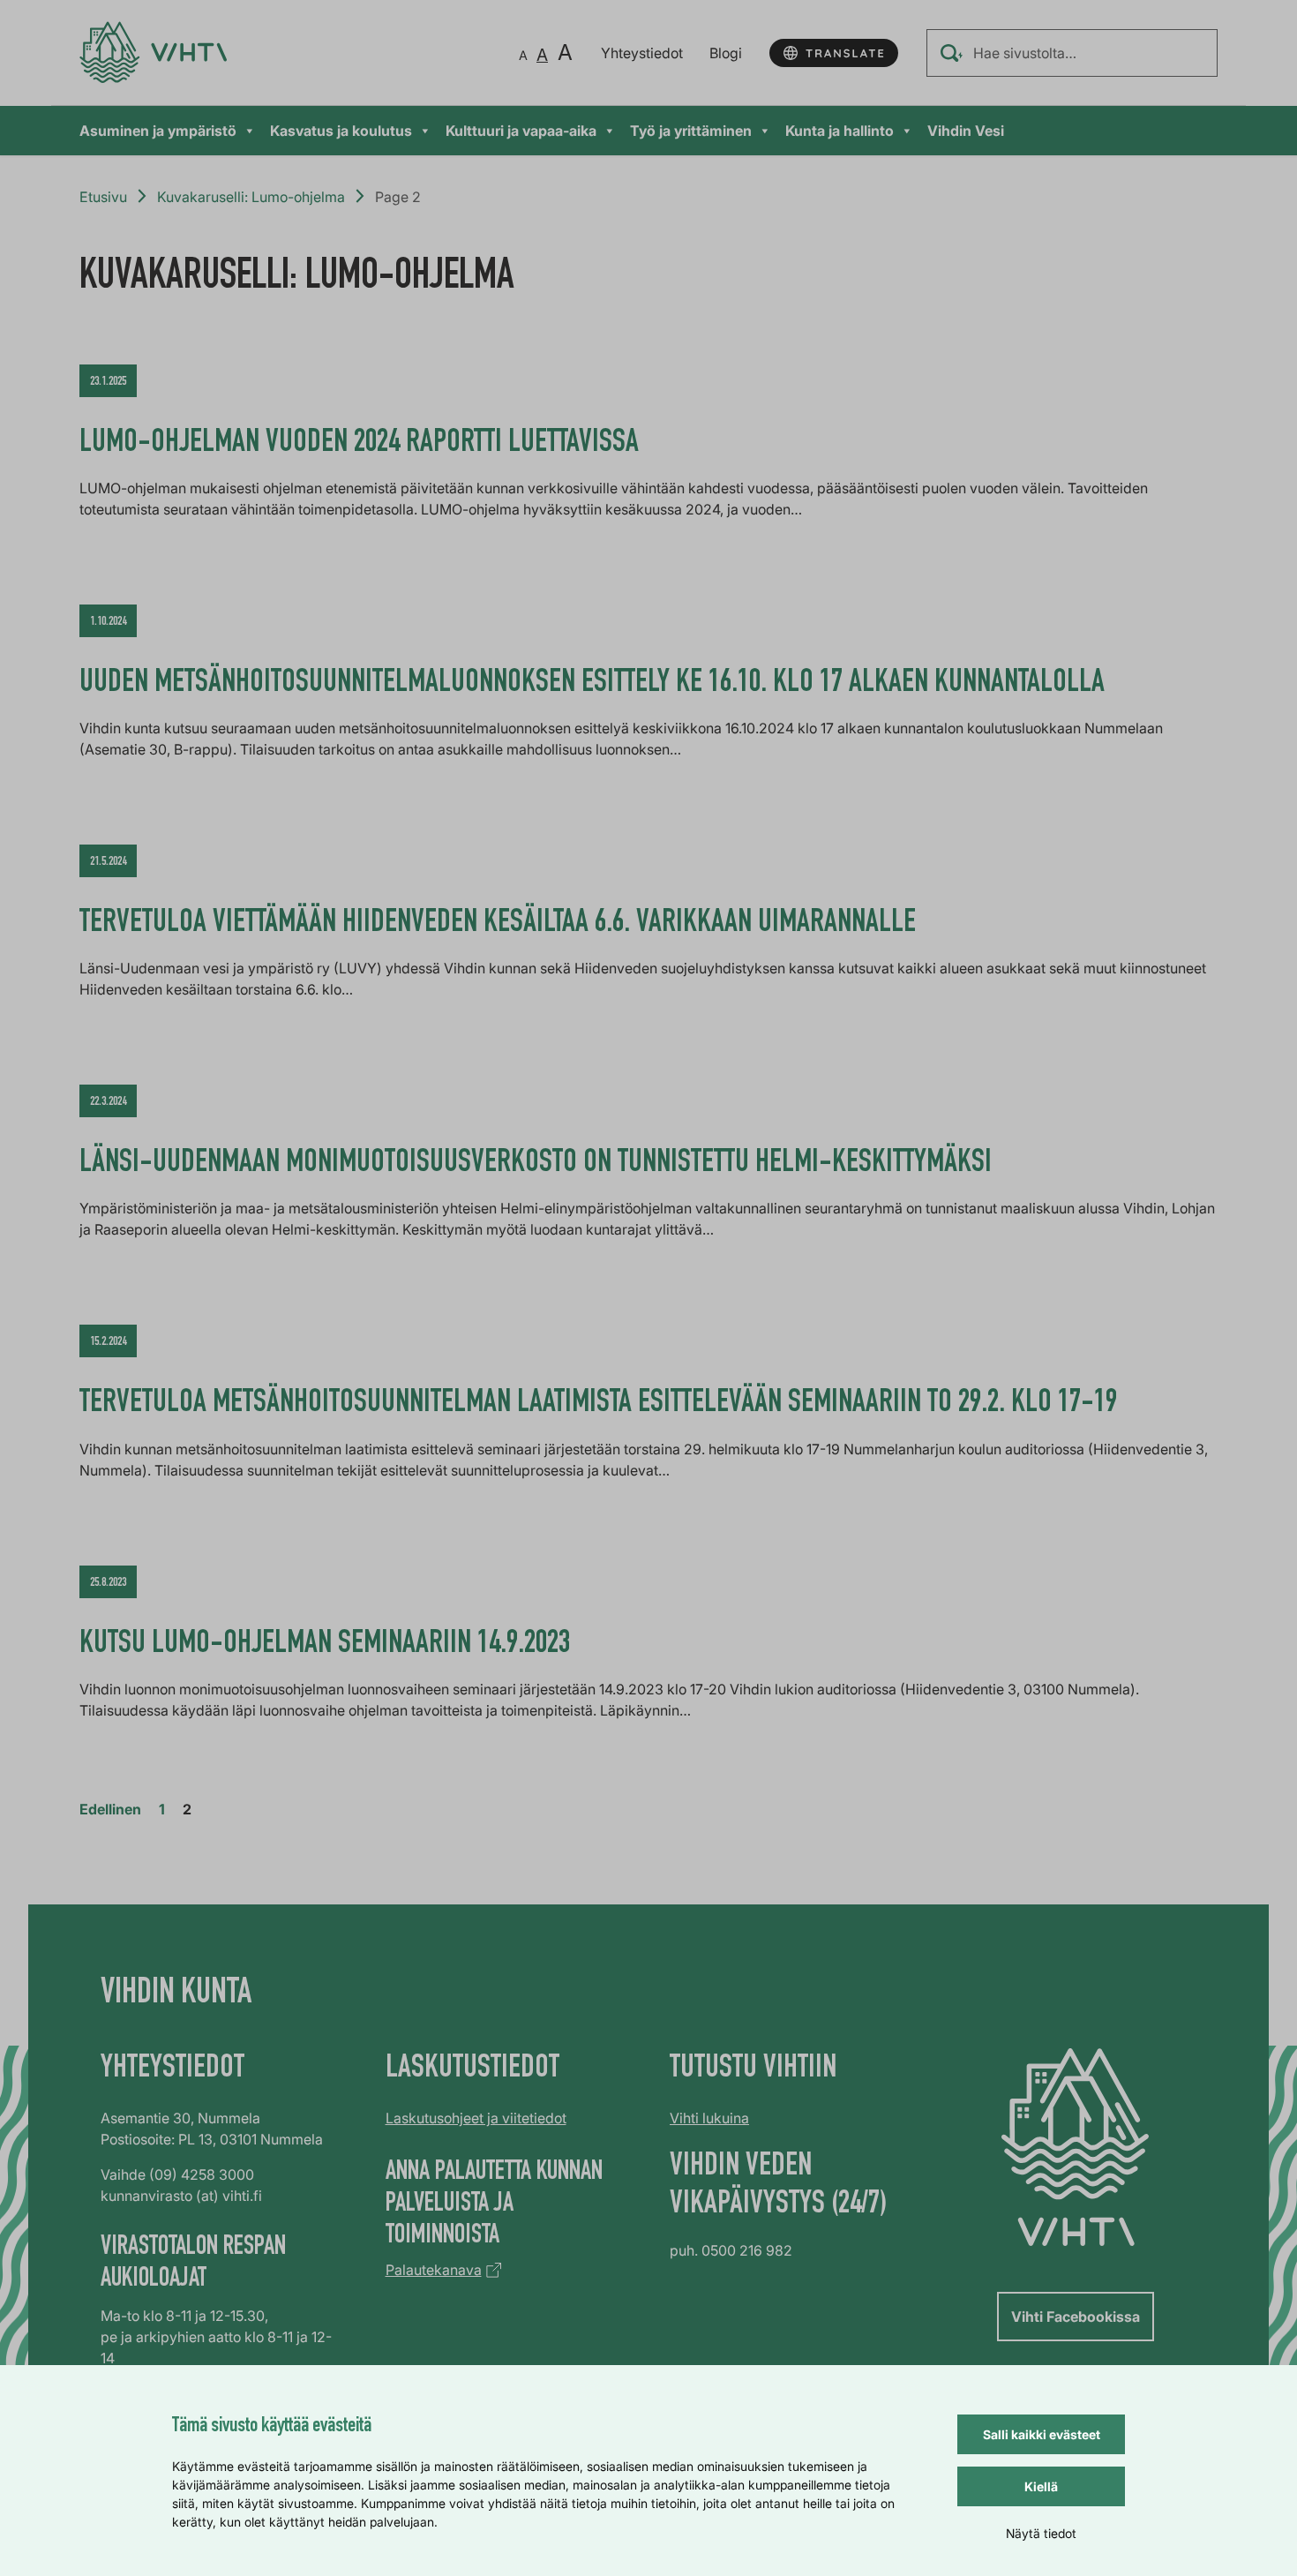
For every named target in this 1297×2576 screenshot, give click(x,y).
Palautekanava (434, 2270)
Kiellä (1041, 2486)
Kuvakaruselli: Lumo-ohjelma (251, 197)
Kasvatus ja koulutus (341, 131)
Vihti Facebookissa (1076, 2317)
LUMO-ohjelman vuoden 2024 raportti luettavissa (359, 444)
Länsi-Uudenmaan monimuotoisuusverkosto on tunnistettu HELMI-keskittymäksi (536, 1164)
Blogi (726, 53)
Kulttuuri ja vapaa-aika (521, 131)
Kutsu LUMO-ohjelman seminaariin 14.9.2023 (325, 1645)
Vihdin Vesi (966, 131)
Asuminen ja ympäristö (158, 131)
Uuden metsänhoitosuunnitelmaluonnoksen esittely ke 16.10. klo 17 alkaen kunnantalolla (592, 684)
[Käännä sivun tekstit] (834, 53)
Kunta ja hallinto (840, 131)
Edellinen (110, 1809)
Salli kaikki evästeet (1042, 2434)
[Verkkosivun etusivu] (153, 53)
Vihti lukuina (709, 2118)
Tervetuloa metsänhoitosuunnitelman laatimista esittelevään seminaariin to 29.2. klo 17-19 (598, 1404)
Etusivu (103, 197)
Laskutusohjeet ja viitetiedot (476, 2118)
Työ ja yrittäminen (691, 131)
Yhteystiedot (642, 53)
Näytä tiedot (1041, 2533)
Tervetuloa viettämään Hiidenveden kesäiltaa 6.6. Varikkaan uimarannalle (501, 924)
